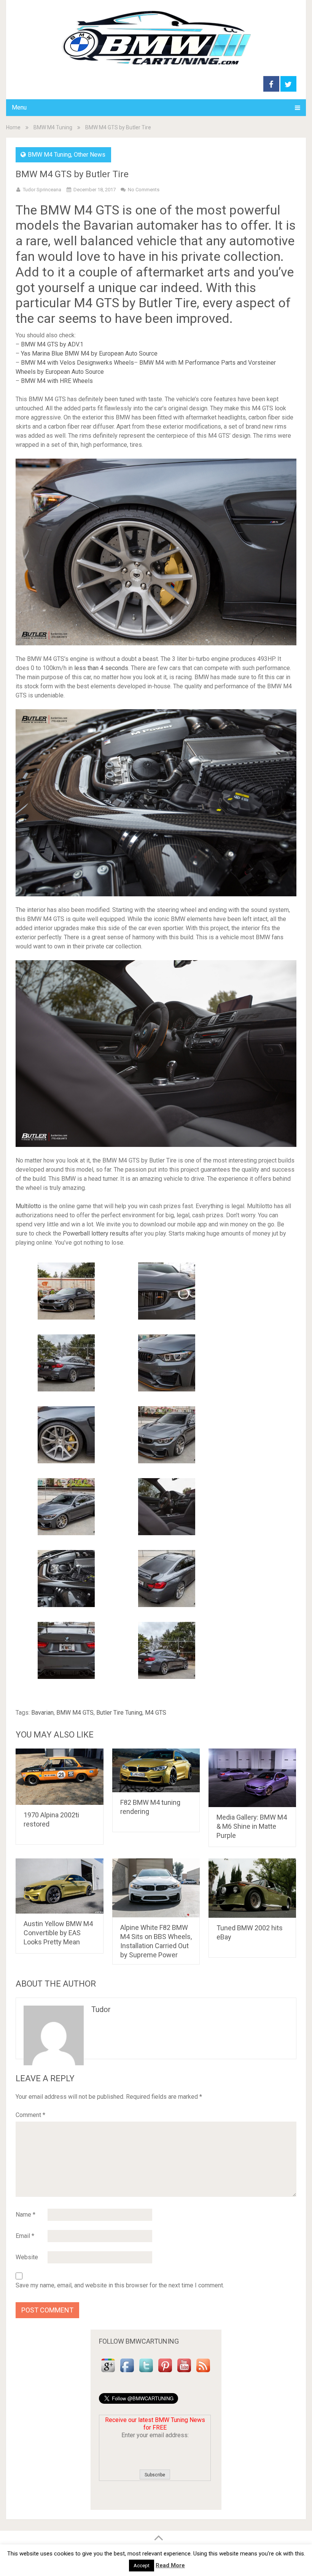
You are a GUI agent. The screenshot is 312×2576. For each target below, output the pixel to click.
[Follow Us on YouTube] (184, 2372)
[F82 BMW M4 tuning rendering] (156, 1770)
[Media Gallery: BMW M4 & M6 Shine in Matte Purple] (252, 1778)
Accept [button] (142, 2566)
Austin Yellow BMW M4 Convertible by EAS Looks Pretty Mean (58, 1933)
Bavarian (42, 1713)
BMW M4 (66, 210)
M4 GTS (156, 1713)
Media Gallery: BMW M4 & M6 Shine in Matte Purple (252, 1826)
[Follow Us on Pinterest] (165, 2372)
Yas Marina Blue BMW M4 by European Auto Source (89, 353)
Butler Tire (168, 303)
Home (13, 127)
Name (25, 2215)
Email (25, 2236)
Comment (30, 2115)
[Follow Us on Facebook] (127, 2372)
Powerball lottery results (96, 1233)
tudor (101, 2009)
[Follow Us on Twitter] (146, 2372)
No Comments (144, 190)
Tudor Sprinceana (42, 190)
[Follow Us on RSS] (203, 2372)
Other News (90, 155)
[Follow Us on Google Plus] (108, 2372)
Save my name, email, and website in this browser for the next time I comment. (120, 2285)
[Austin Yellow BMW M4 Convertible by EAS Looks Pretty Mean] (60, 1886)
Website (27, 2257)
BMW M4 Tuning (53, 127)
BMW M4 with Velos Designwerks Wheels (77, 363)
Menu (19, 107)
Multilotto (28, 1206)
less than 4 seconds (101, 668)
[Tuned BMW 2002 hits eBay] (252, 1888)
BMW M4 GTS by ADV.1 (52, 344)
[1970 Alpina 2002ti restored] (60, 1776)
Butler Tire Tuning (119, 1713)
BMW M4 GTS (75, 1713)
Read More (170, 2565)
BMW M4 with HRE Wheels (57, 381)
